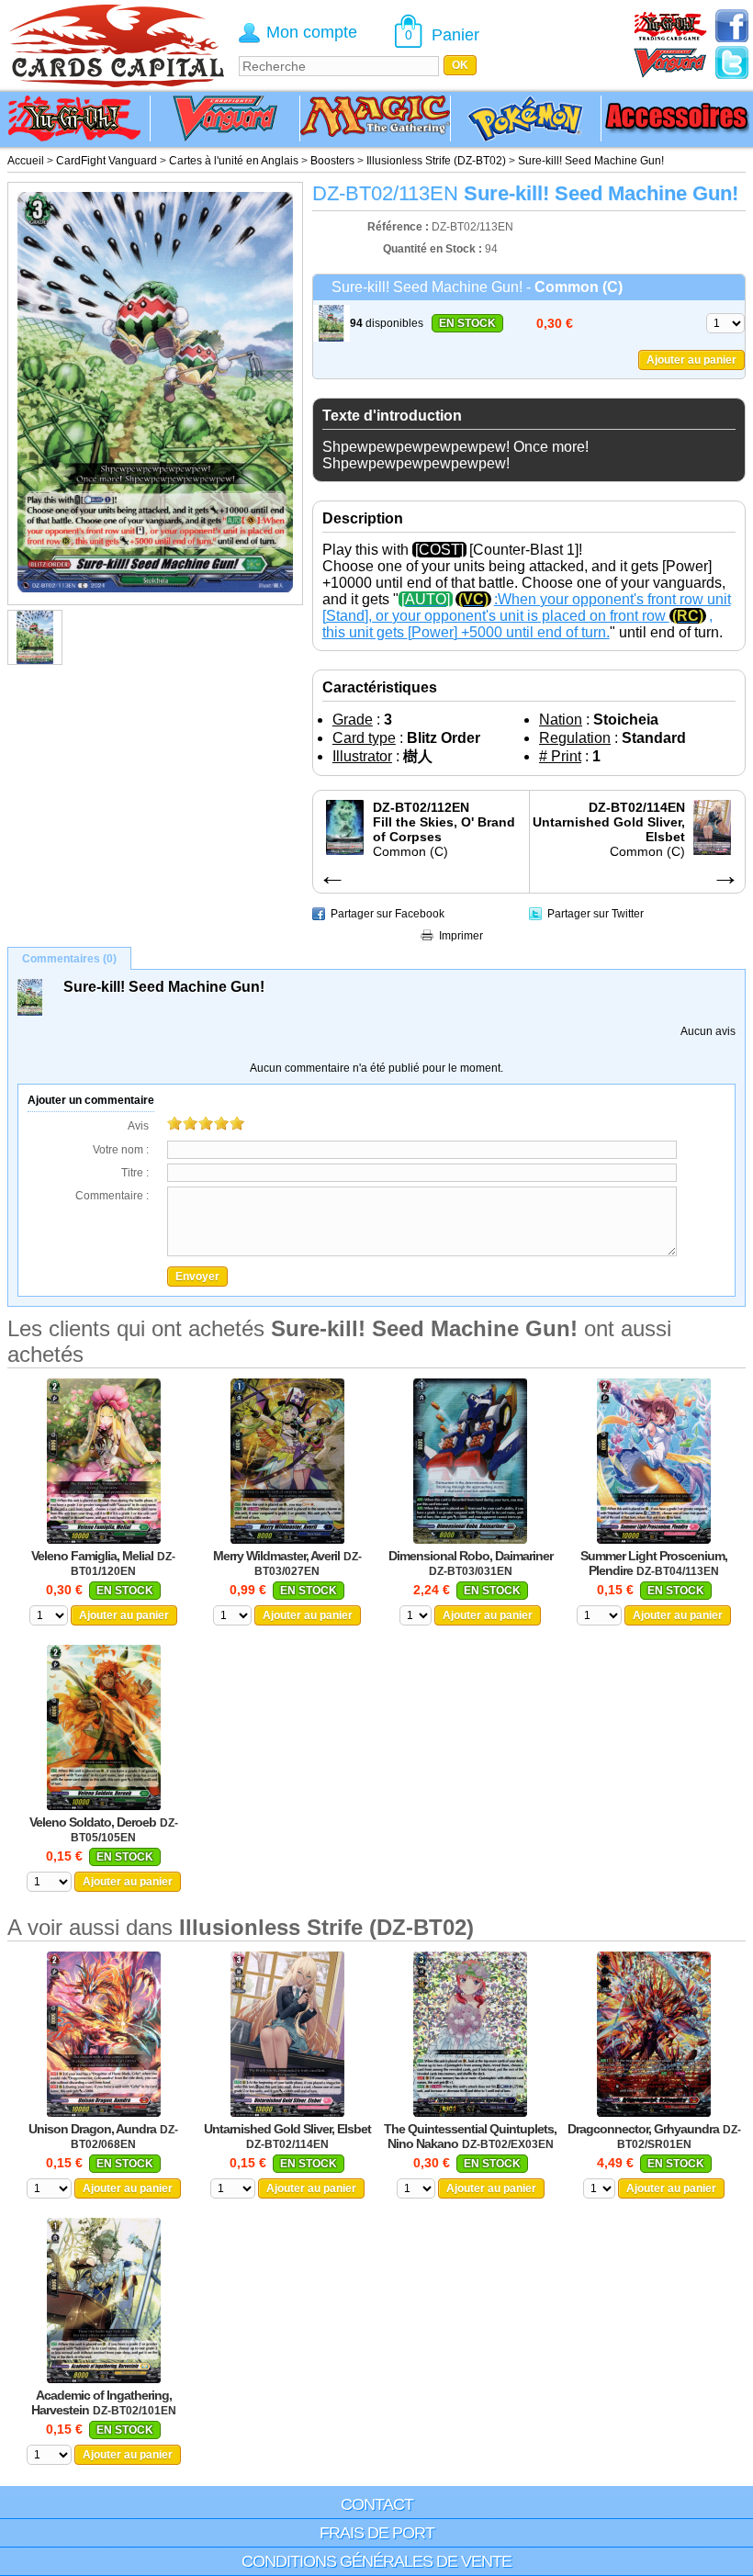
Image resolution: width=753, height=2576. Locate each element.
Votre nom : (121, 1150)
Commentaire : (112, 1196)
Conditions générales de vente (376, 2561)
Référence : (399, 227)
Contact (377, 2504)
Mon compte (312, 32)
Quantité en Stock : (433, 249)
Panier (455, 35)
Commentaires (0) (69, 959)
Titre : (135, 1173)
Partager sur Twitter (596, 914)
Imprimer (461, 936)
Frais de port (377, 2533)
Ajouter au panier (691, 360)
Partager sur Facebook (388, 914)
